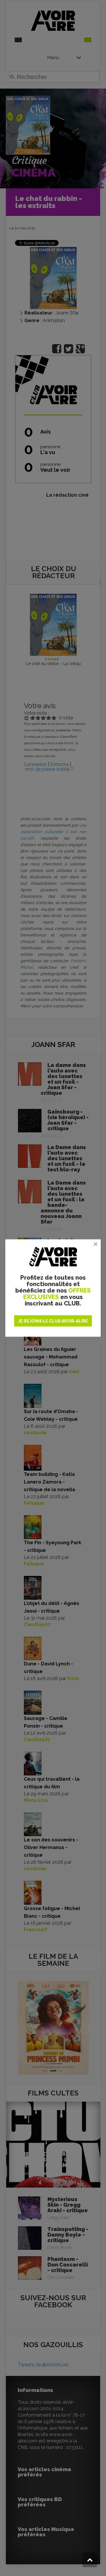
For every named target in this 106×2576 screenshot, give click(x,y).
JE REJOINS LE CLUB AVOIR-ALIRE (53, 1321)
